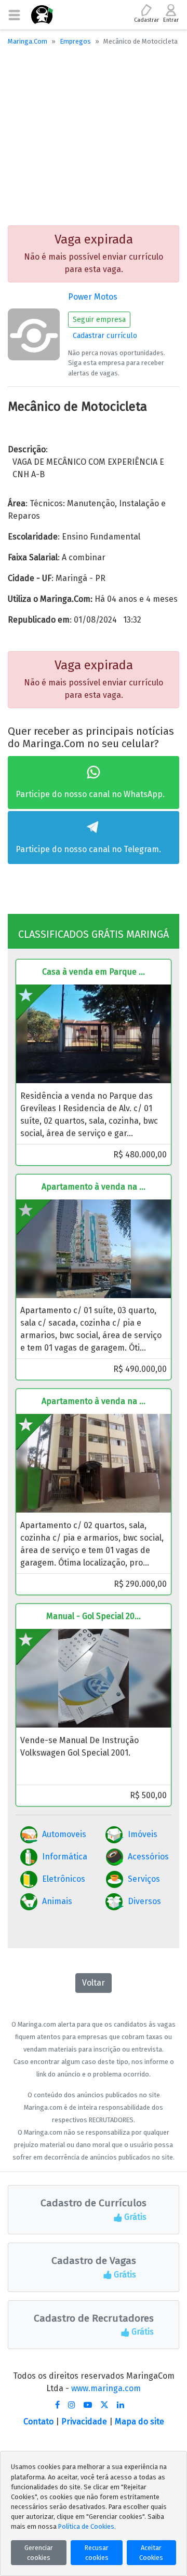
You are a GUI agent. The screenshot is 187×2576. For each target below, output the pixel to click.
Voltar (94, 1983)
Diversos (144, 1901)
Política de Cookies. (87, 2526)
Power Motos (93, 297)
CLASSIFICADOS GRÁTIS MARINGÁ (94, 934)
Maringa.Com (28, 41)
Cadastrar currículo (105, 336)
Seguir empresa (99, 320)
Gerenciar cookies (39, 2553)
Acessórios (148, 1857)
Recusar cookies (97, 2553)
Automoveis (64, 1834)
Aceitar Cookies (151, 2553)
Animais (57, 1901)
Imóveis (143, 1834)
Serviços (144, 1879)
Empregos (75, 41)
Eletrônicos (64, 1879)
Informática (65, 1857)
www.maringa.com (106, 2388)
